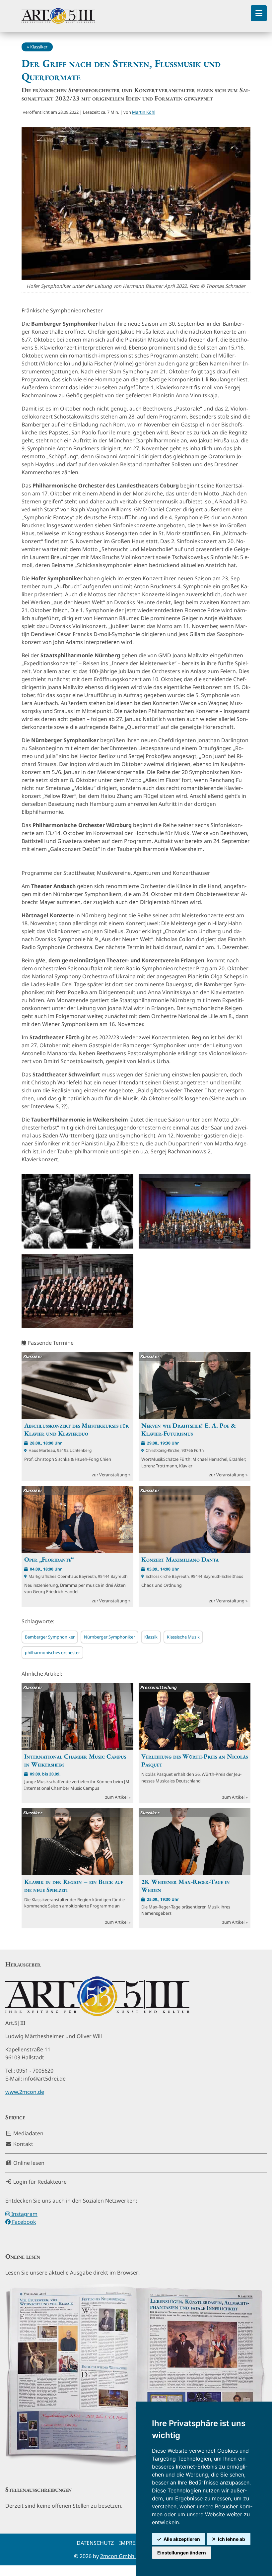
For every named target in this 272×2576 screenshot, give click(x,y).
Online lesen (28, 2163)
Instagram (24, 2214)
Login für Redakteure (39, 2182)
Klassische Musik (183, 1637)
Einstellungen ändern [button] (182, 2553)
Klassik (151, 1637)
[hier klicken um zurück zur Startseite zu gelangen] (58, 16)
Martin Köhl (144, 112)
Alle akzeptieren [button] (182, 2539)
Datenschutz (95, 2543)
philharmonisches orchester (52, 1652)
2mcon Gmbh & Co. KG (129, 2556)
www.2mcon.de (25, 2092)
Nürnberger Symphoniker (109, 1637)
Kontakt (23, 2144)
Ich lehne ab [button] (232, 2539)
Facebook (23, 2222)
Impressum (135, 2543)
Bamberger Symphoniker (50, 1637)
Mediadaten (28, 2133)
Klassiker (39, 47)
